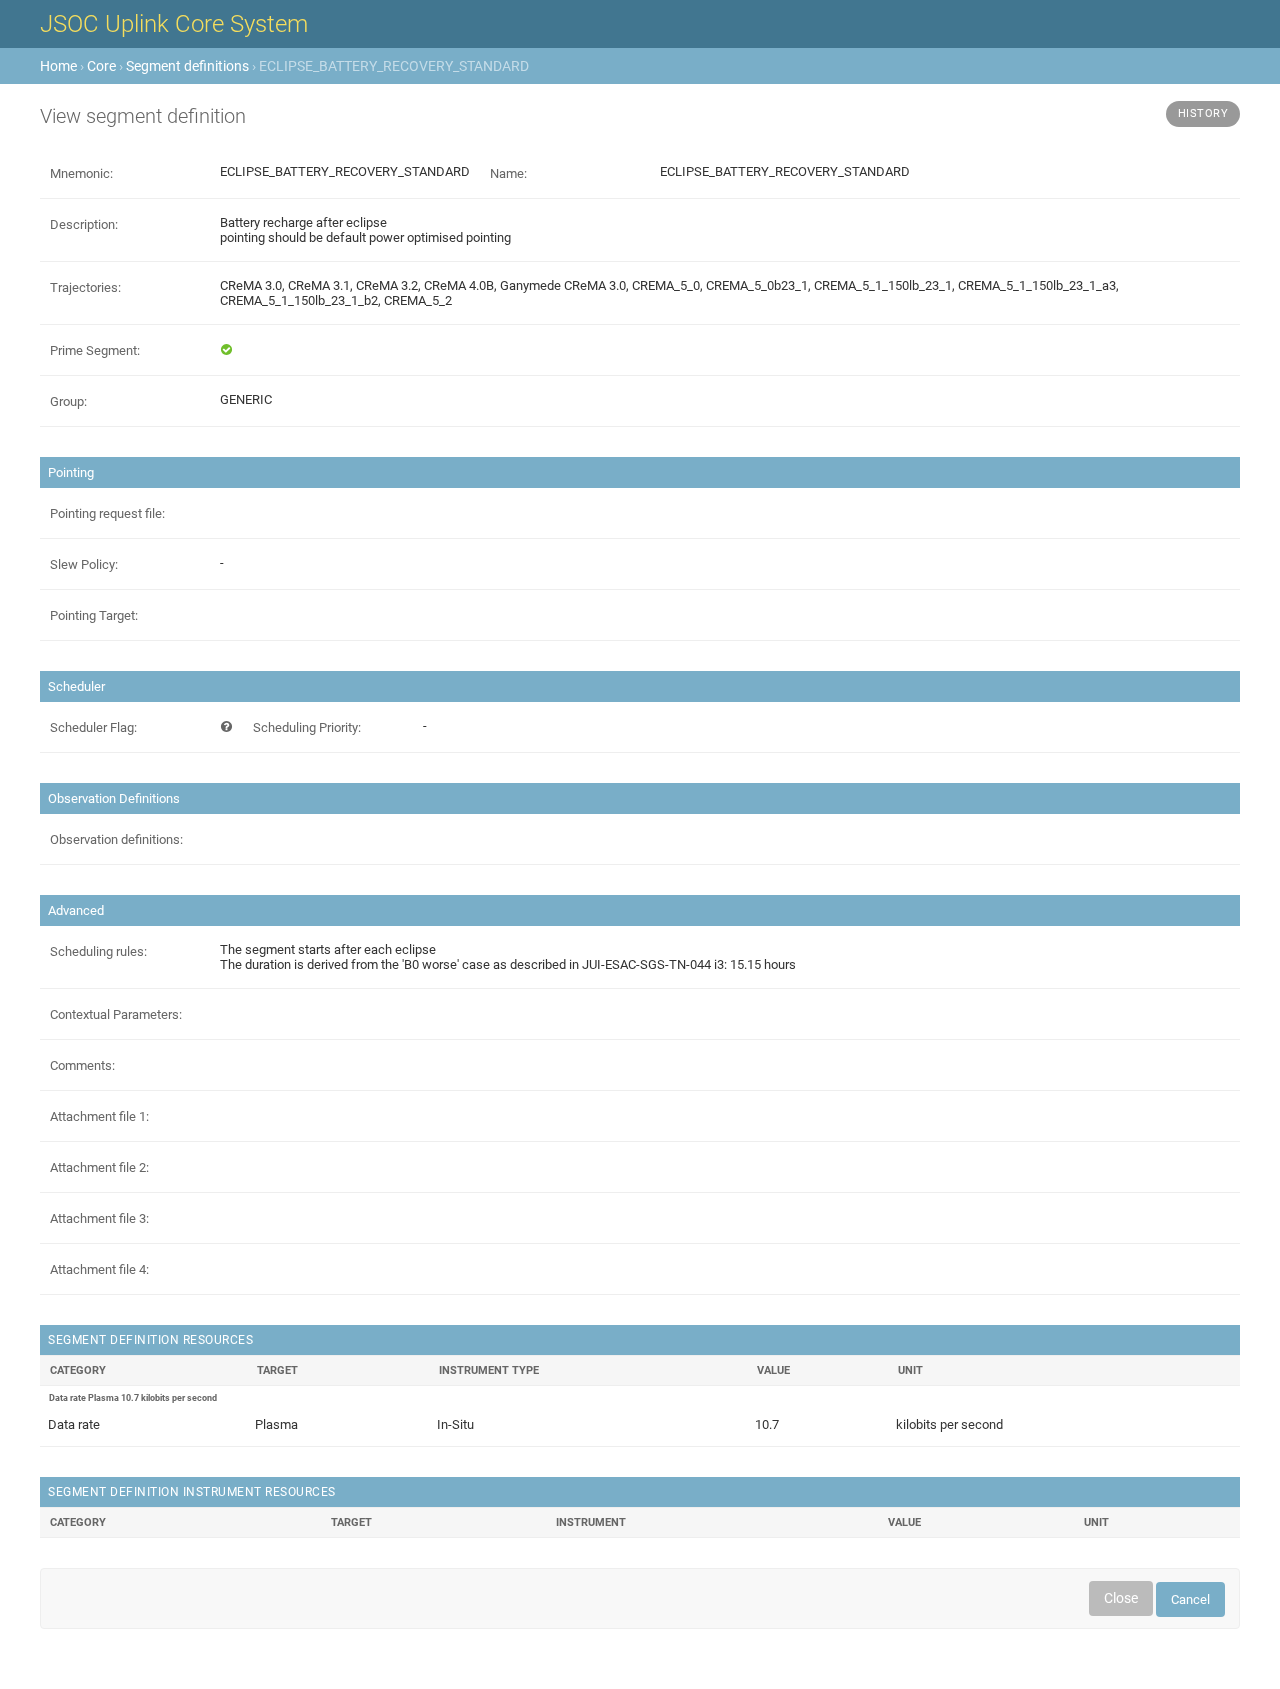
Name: (508, 173)
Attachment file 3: (99, 1218)
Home (58, 66)
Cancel (1190, 1599)
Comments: (82, 1065)
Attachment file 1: (99, 1116)
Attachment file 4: (99, 1269)
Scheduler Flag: (93, 727)
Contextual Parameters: (116, 1014)
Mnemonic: (81, 173)
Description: (84, 224)
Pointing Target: (94, 615)
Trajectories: (85, 287)
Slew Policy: (84, 564)
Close (1121, 1598)
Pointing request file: (107, 513)
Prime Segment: (95, 350)
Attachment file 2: (99, 1167)
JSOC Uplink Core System (174, 24)
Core (101, 66)
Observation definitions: (116, 839)
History (1203, 113)
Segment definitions (187, 66)
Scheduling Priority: (307, 727)
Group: (68, 401)
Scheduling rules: (98, 951)
